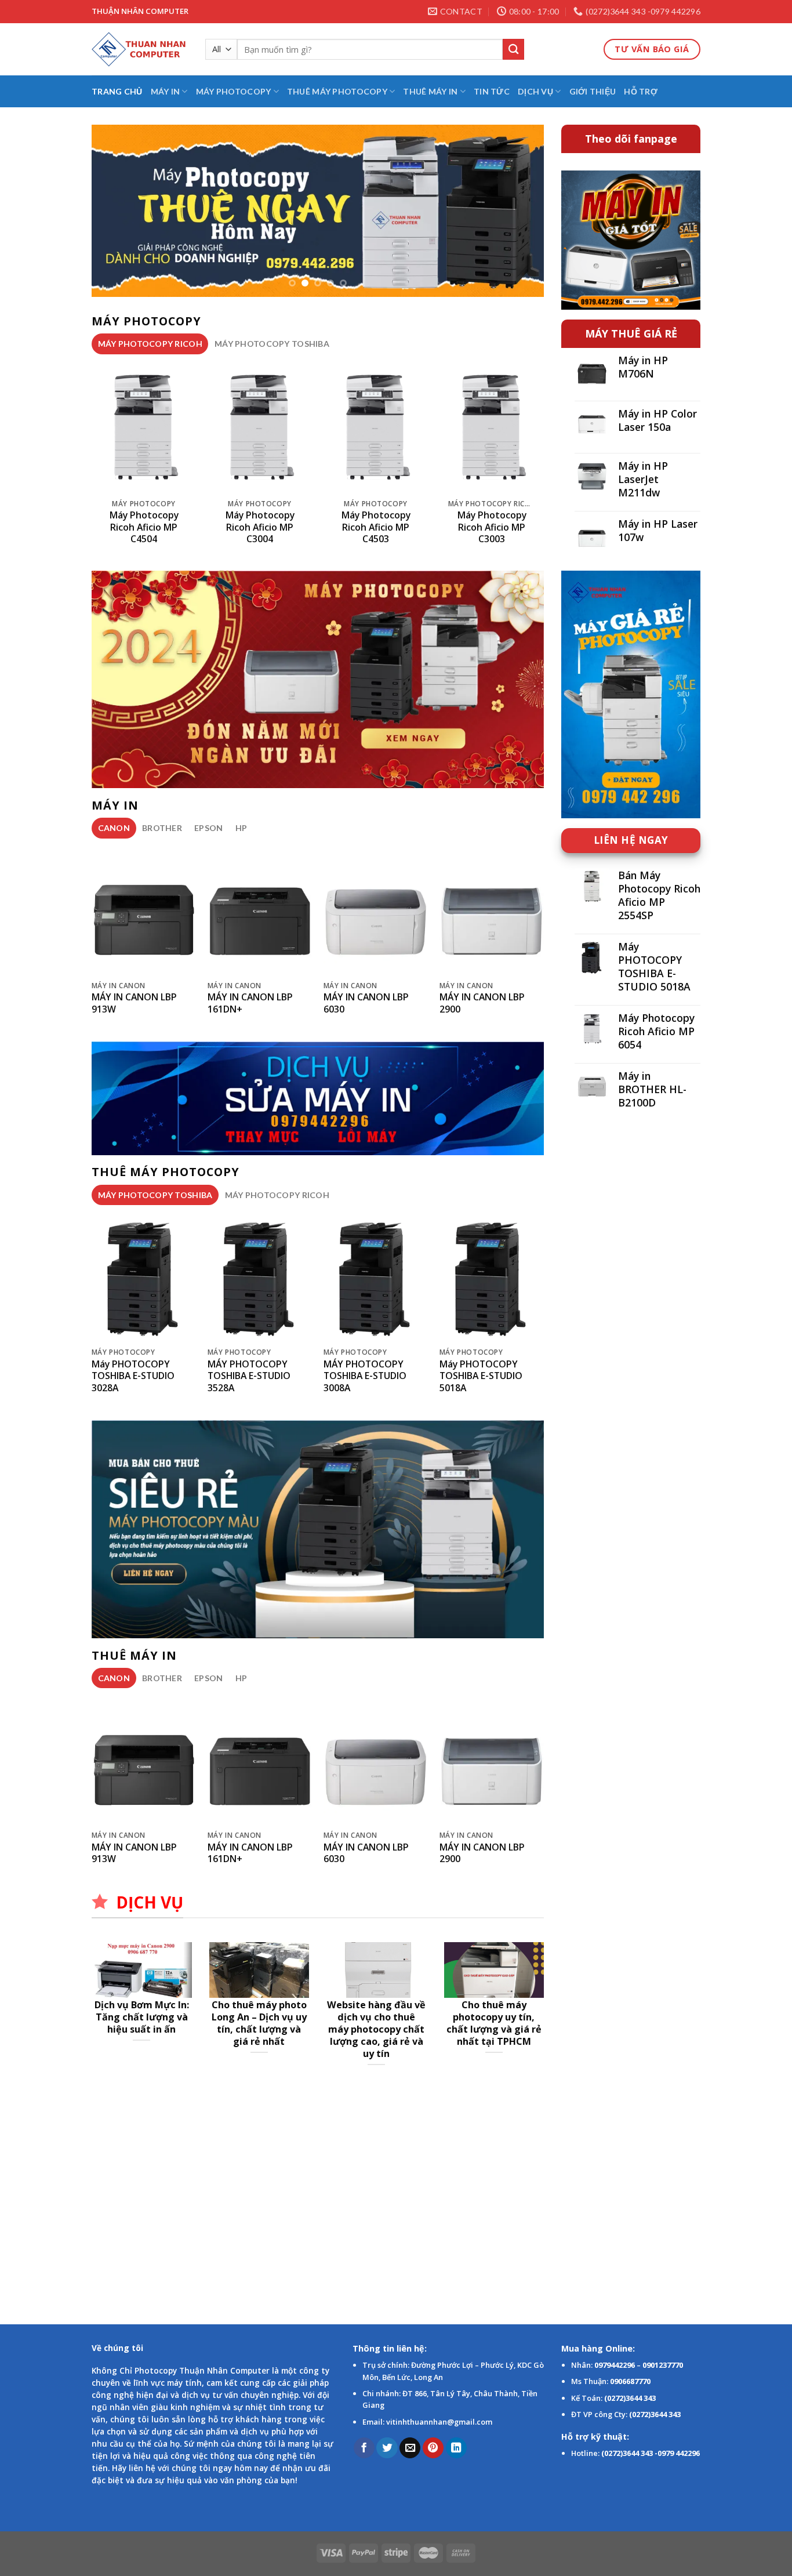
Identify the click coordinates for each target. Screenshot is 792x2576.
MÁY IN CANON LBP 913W (134, 1003)
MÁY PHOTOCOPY (234, 91)
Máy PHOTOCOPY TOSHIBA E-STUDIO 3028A (133, 1376)
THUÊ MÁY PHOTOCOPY (337, 91)
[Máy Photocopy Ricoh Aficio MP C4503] (376, 427)
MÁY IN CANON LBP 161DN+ (250, 1003)
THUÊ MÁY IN (430, 91)
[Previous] (115, 211)
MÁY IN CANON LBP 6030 (366, 1003)
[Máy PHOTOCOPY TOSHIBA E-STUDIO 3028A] (144, 1278)
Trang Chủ (117, 91)
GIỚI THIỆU (593, 91)
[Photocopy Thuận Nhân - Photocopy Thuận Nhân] (140, 49)
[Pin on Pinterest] (433, 2448)
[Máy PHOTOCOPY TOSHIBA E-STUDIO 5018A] (492, 1278)
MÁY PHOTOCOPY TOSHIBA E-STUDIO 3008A (365, 1376)
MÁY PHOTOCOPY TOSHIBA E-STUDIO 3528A (249, 1376)
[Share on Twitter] (387, 2448)
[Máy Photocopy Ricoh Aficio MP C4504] (144, 427)
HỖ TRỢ (641, 91)
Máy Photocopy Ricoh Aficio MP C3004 (260, 527)
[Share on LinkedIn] (456, 2448)
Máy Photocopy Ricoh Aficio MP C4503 (376, 527)
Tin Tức (492, 91)
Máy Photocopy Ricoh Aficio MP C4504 (144, 527)
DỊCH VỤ (535, 91)
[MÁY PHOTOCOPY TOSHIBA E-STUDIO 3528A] (260, 1278)
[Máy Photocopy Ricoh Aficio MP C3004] (260, 427)
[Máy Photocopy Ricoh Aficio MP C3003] (492, 427)
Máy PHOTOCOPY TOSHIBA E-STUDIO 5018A (481, 1376)
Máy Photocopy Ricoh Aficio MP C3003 (492, 527)
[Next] (520, 211)
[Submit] (513, 50)
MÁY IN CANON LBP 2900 (482, 1003)
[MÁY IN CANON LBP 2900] (492, 911)
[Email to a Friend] (410, 2448)
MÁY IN (166, 91)
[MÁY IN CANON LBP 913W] (144, 911)
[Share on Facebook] (364, 2448)
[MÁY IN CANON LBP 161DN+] (260, 911)
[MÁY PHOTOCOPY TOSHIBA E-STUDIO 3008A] (376, 1278)
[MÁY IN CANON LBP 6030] (376, 911)
